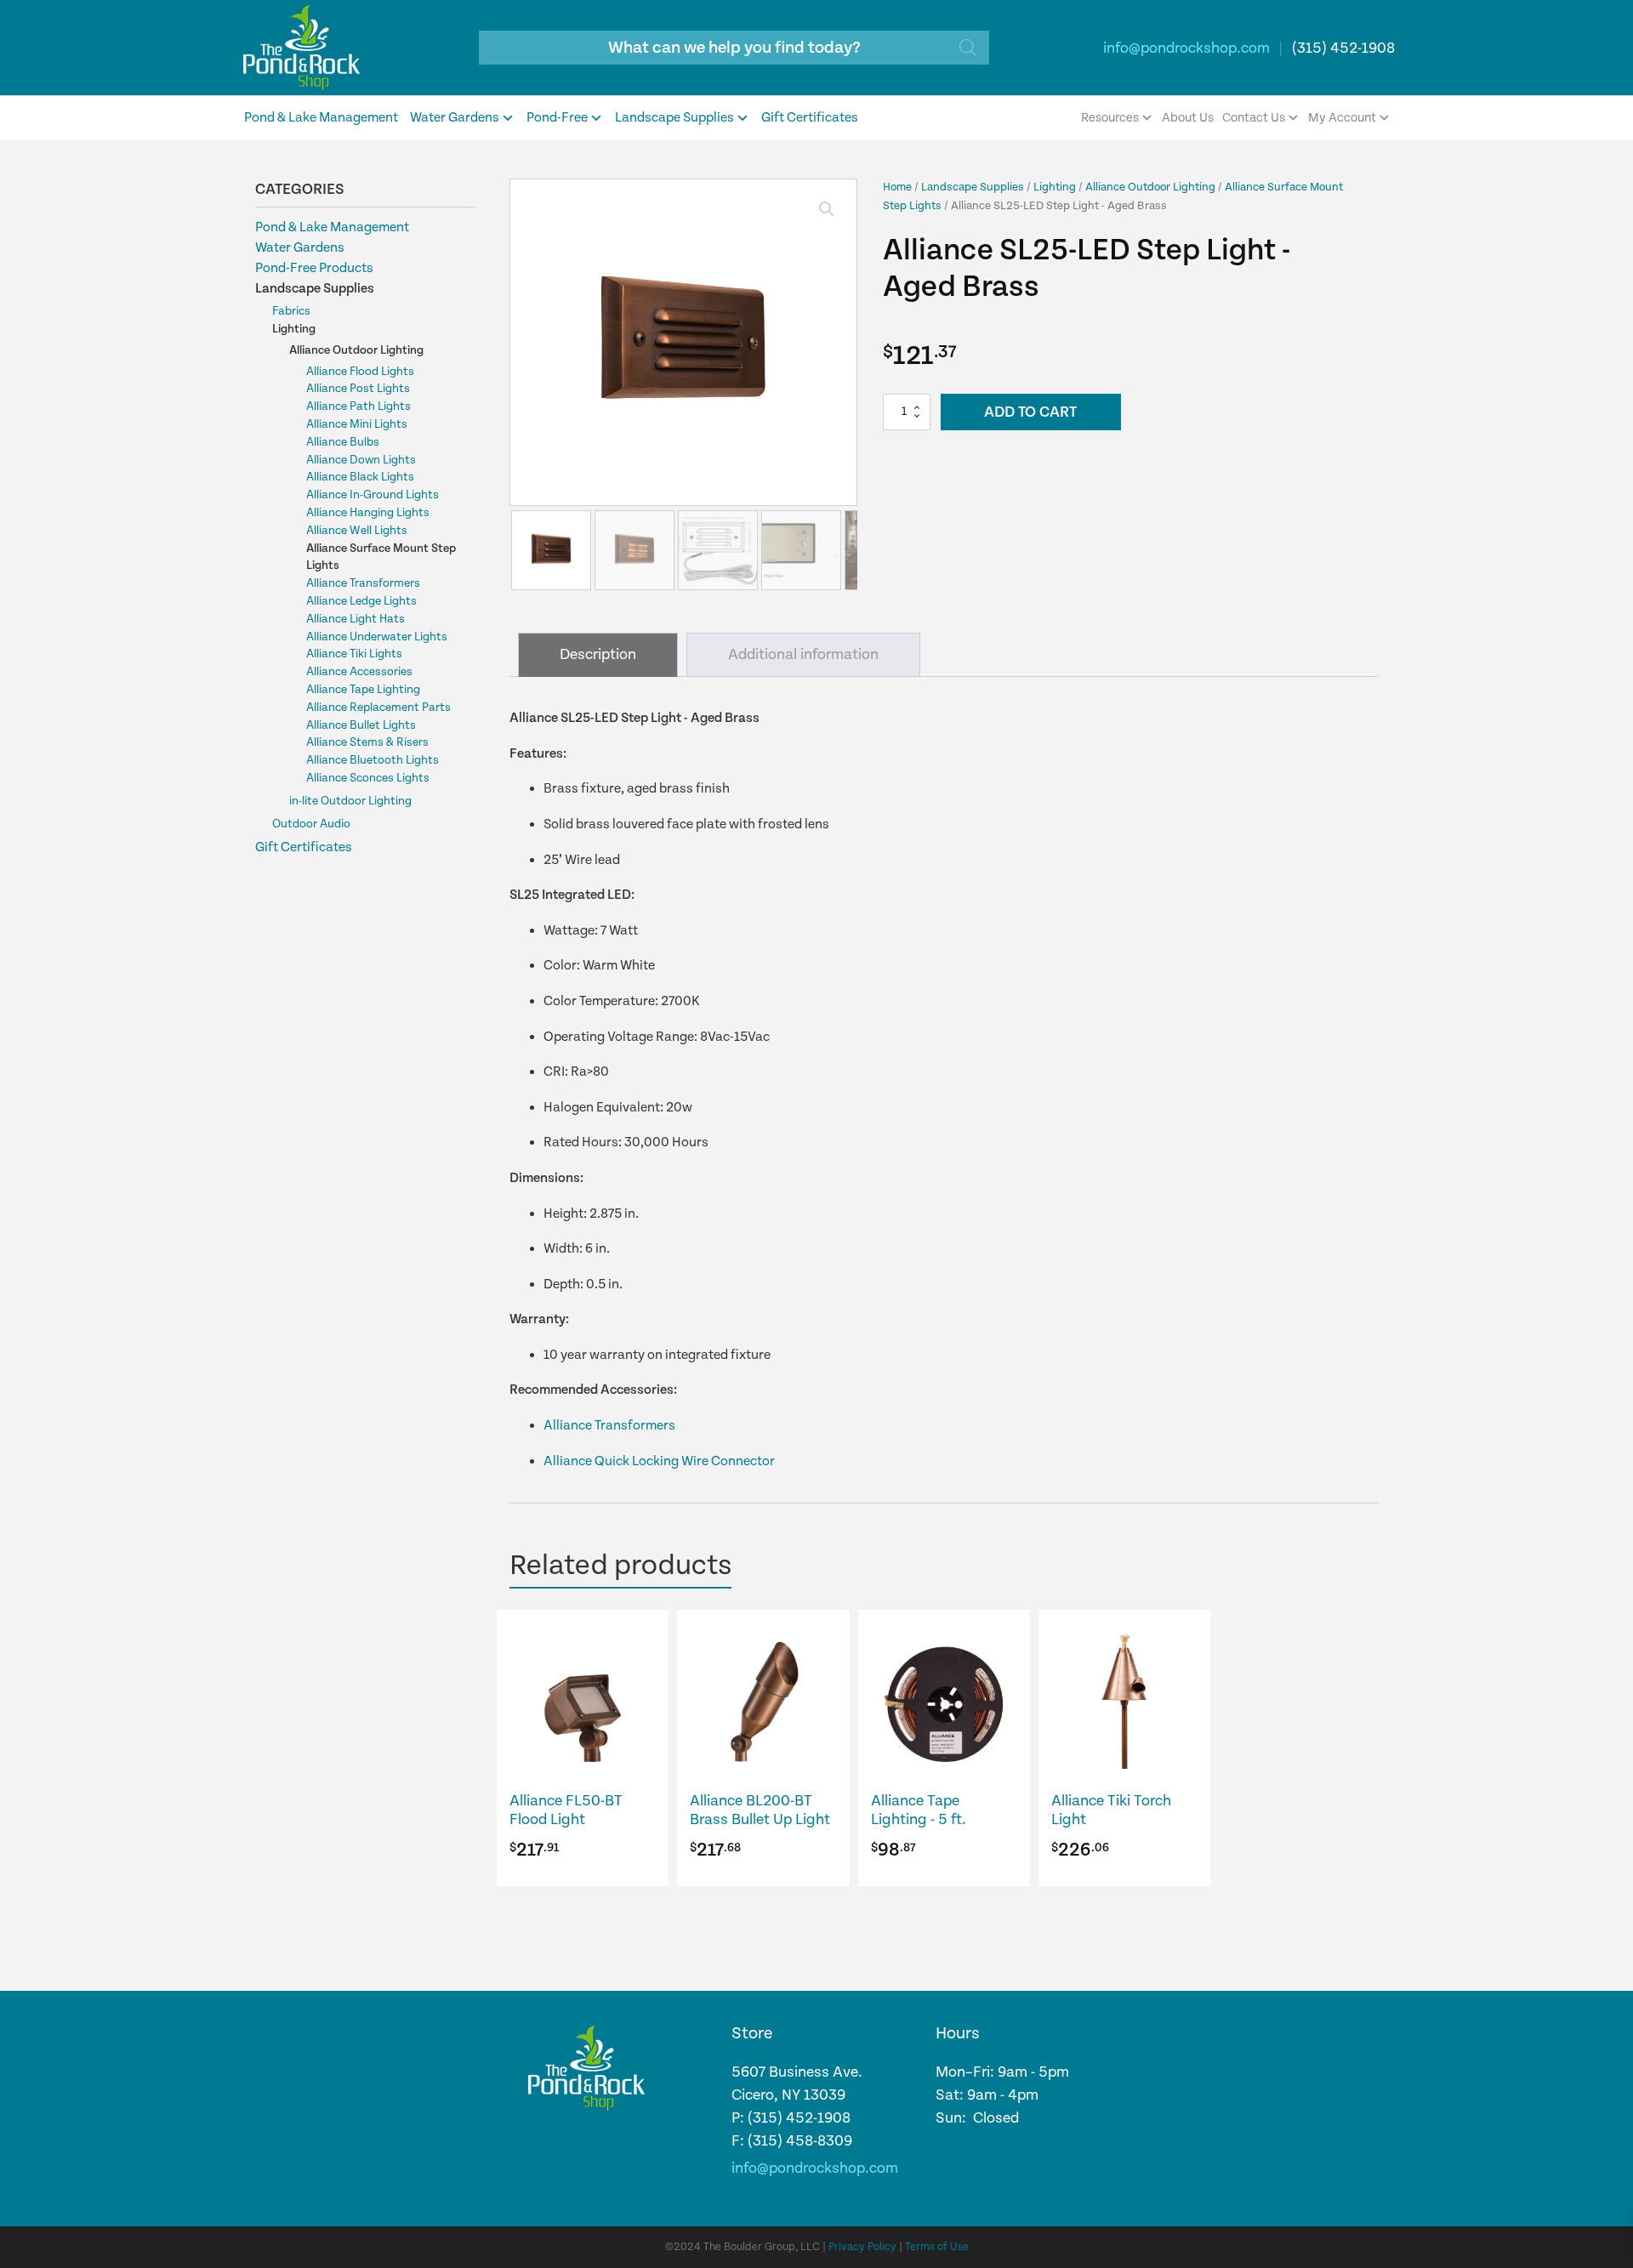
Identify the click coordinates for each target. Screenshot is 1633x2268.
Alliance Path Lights (358, 406)
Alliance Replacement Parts (378, 708)
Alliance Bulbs (343, 442)
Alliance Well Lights (357, 531)
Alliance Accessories (359, 672)
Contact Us (1254, 118)
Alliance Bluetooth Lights (373, 760)
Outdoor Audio (311, 824)
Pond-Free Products (314, 268)
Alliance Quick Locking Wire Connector (659, 1461)
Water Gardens (455, 118)
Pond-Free (557, 118)
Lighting (294, 329)
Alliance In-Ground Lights (373, 495)
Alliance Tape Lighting (363, 690)
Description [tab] (598, 654)
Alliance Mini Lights (357, 424)
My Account (1342, 118)
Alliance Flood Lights (360, 372)
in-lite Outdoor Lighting (350, 801)
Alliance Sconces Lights (368, 778)
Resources (1110, 118)
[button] (827, 209)
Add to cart (1030, 412)
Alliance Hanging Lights (368, 513)
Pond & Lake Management (321, 118)
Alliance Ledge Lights (361, 601)
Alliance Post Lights (358, 389)
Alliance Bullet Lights (361, 725)
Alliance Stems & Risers (367, 742)
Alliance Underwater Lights (377, 637)
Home (897, 187)
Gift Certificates (810, 118)
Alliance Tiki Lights (354, 654)
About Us (1188, 118)
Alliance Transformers (363, 583)
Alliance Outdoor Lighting (356, 350)
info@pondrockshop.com (1186, 48)
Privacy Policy (862, 2247)
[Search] (968, 48)
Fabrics (291, 311)
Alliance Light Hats (356, 619)
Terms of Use (937, 2247)
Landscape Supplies (674, 118)
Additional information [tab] (803, 654)
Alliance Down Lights (361, 460)
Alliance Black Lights (360, 477)
